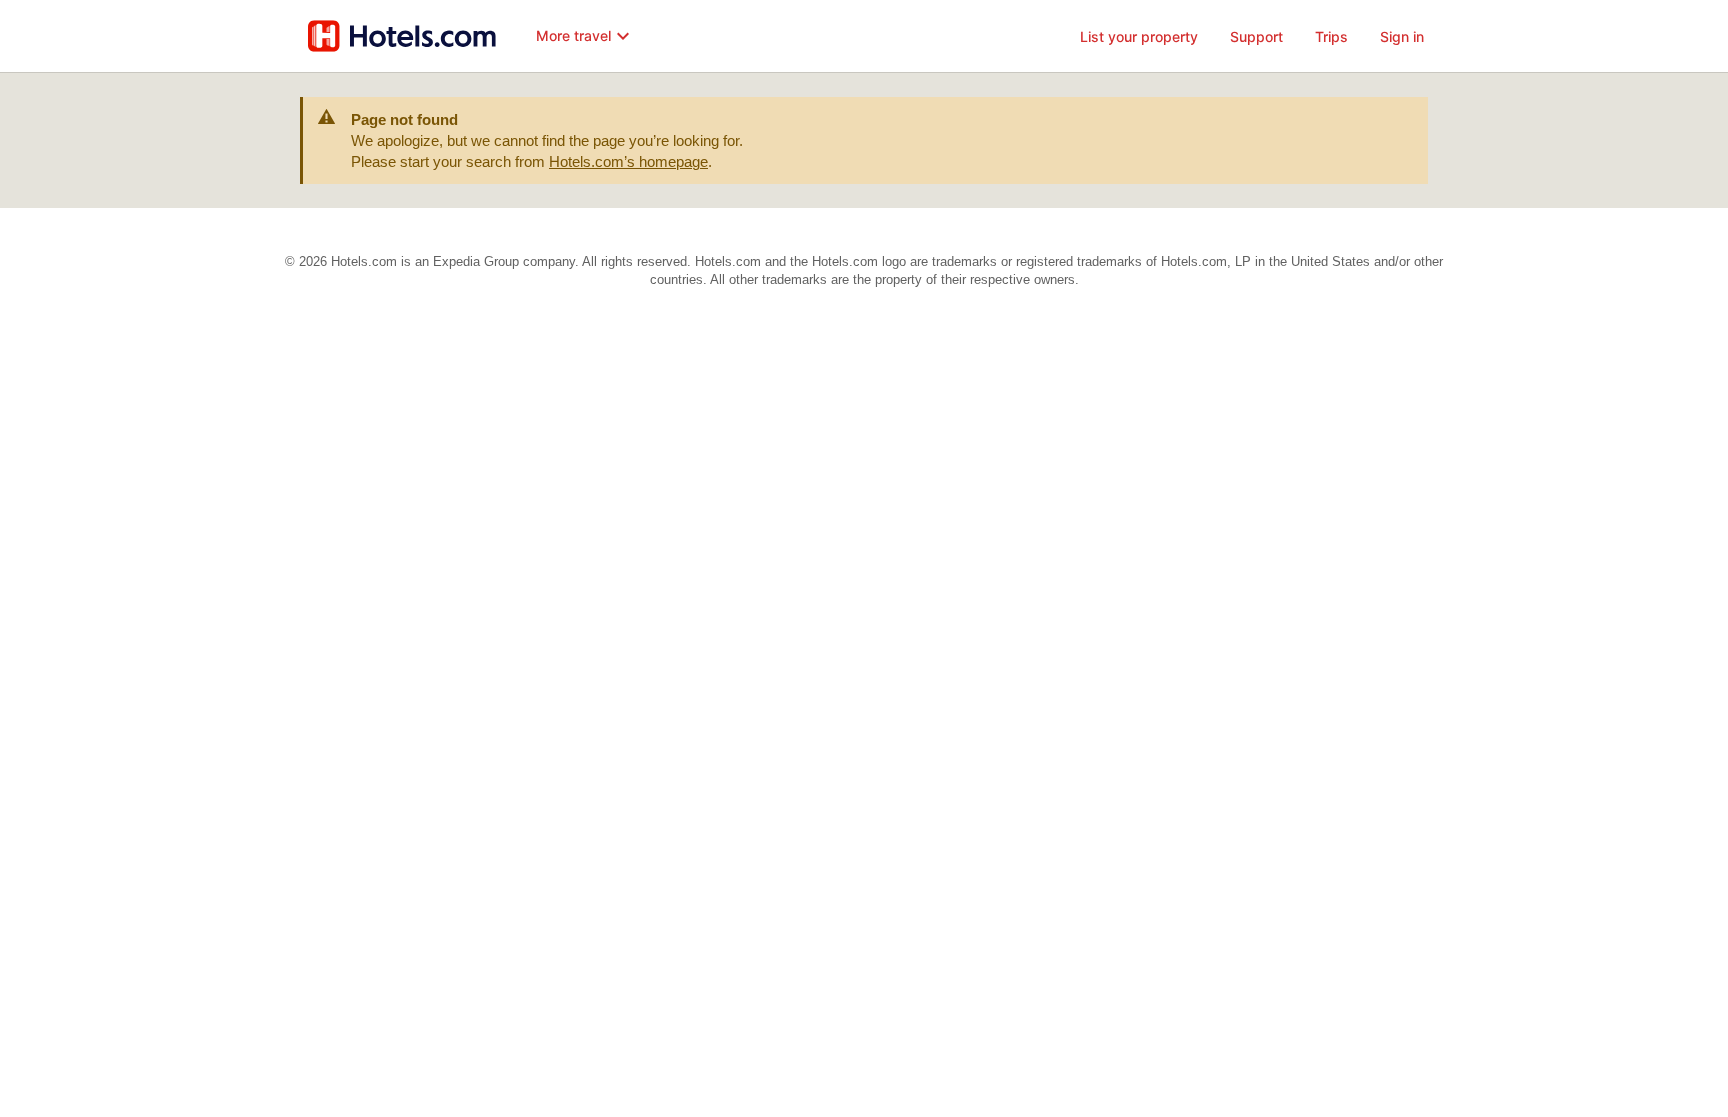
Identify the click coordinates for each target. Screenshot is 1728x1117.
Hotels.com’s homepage (628, 161)
